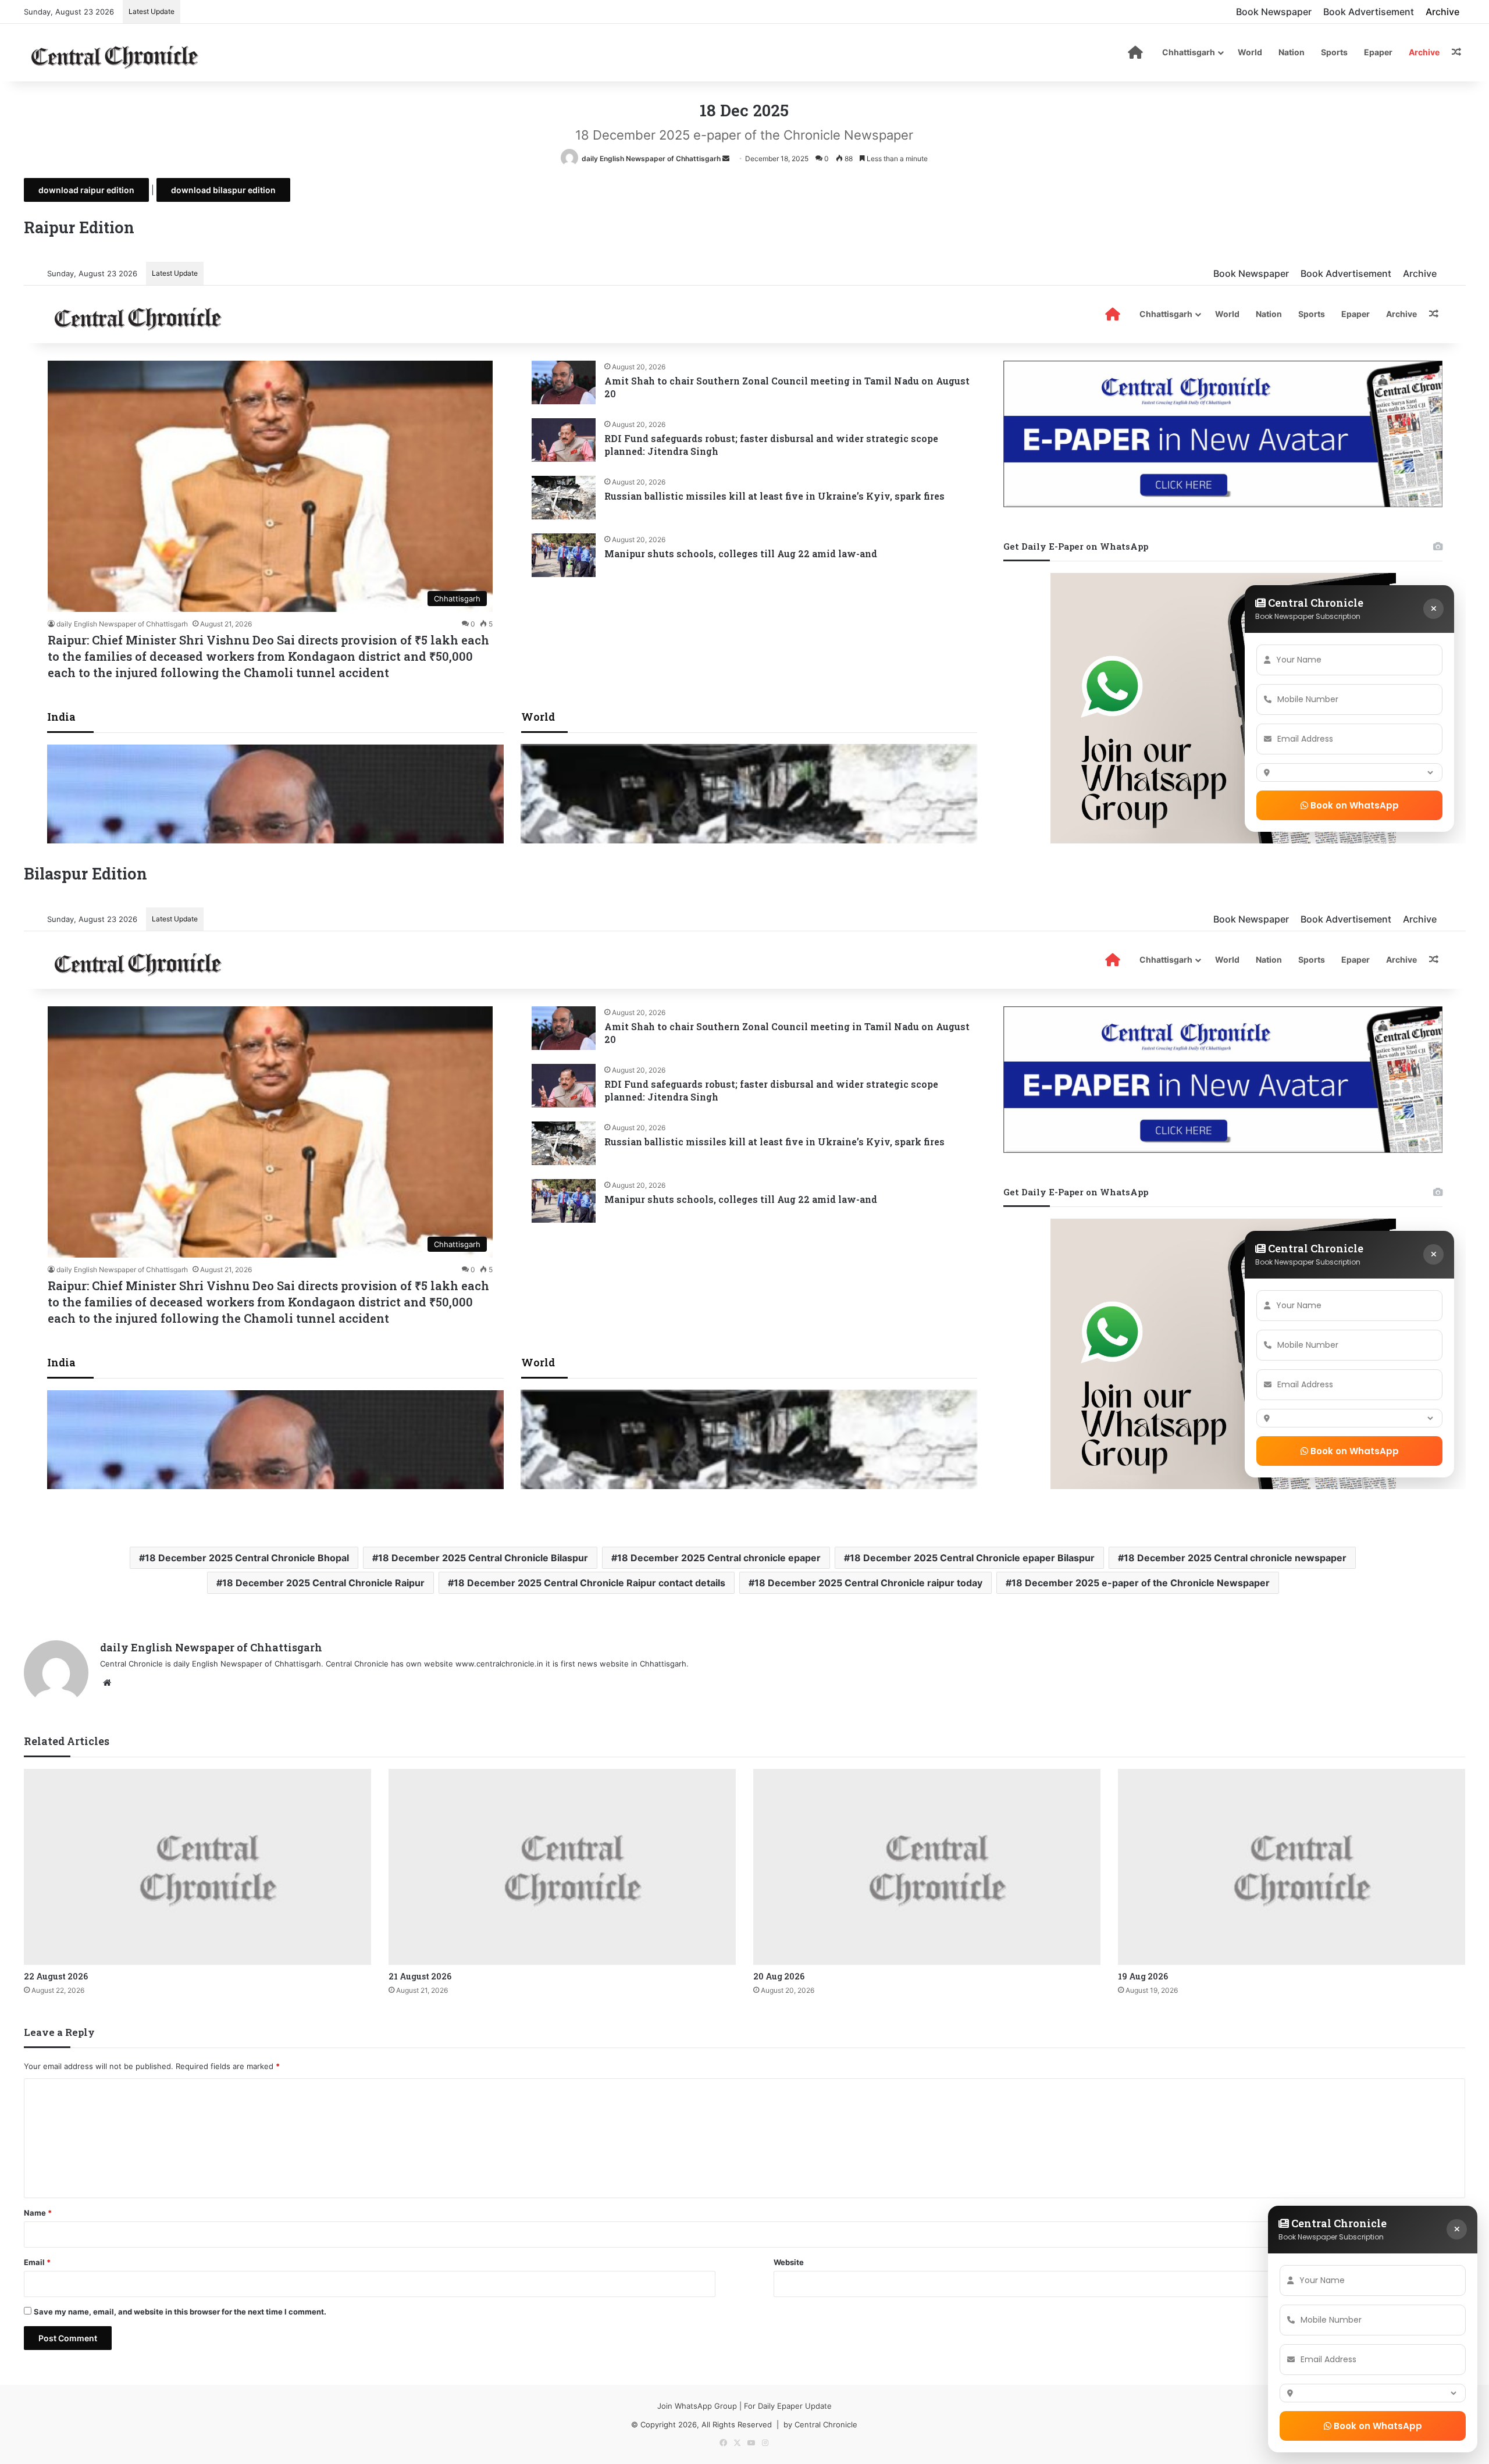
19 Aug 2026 (1143, 1976)
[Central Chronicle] (115, 55)
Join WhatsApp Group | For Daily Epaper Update (744, 2406)
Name (38, 2213)
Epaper (1378, 52)
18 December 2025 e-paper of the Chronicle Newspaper (1141, 1583)
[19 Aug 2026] (1292, 1867)
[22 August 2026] (197, 1867)
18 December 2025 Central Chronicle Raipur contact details (589, 1583)
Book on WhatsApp (1377, 2426)
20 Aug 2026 (779, 1976)
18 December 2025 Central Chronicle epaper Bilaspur (972, 1558)
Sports (1334, 52)
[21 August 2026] (562, 1867)
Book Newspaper (1274, 12)
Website (789, 2262)
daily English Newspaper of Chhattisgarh (651, 159)
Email (37, 2262)
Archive (1442, 12)
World (1250, 52)
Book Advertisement (1369, 12)
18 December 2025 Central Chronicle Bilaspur (483, 1558)
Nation (1292, 52)
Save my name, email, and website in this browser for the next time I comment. (180, 2312)
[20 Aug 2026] (927, 1867)
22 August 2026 (56, 1976)
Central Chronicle (826, 2424)
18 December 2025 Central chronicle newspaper (1235, 1558)
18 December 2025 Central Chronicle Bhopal (247, 1558)
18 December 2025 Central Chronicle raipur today (868, 1583)
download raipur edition (86, 190)
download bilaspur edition (223, 190)
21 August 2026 (420, 1976)
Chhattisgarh (1189, 52)
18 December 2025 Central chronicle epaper (719, 1558)
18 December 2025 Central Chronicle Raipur (323, 1583)
